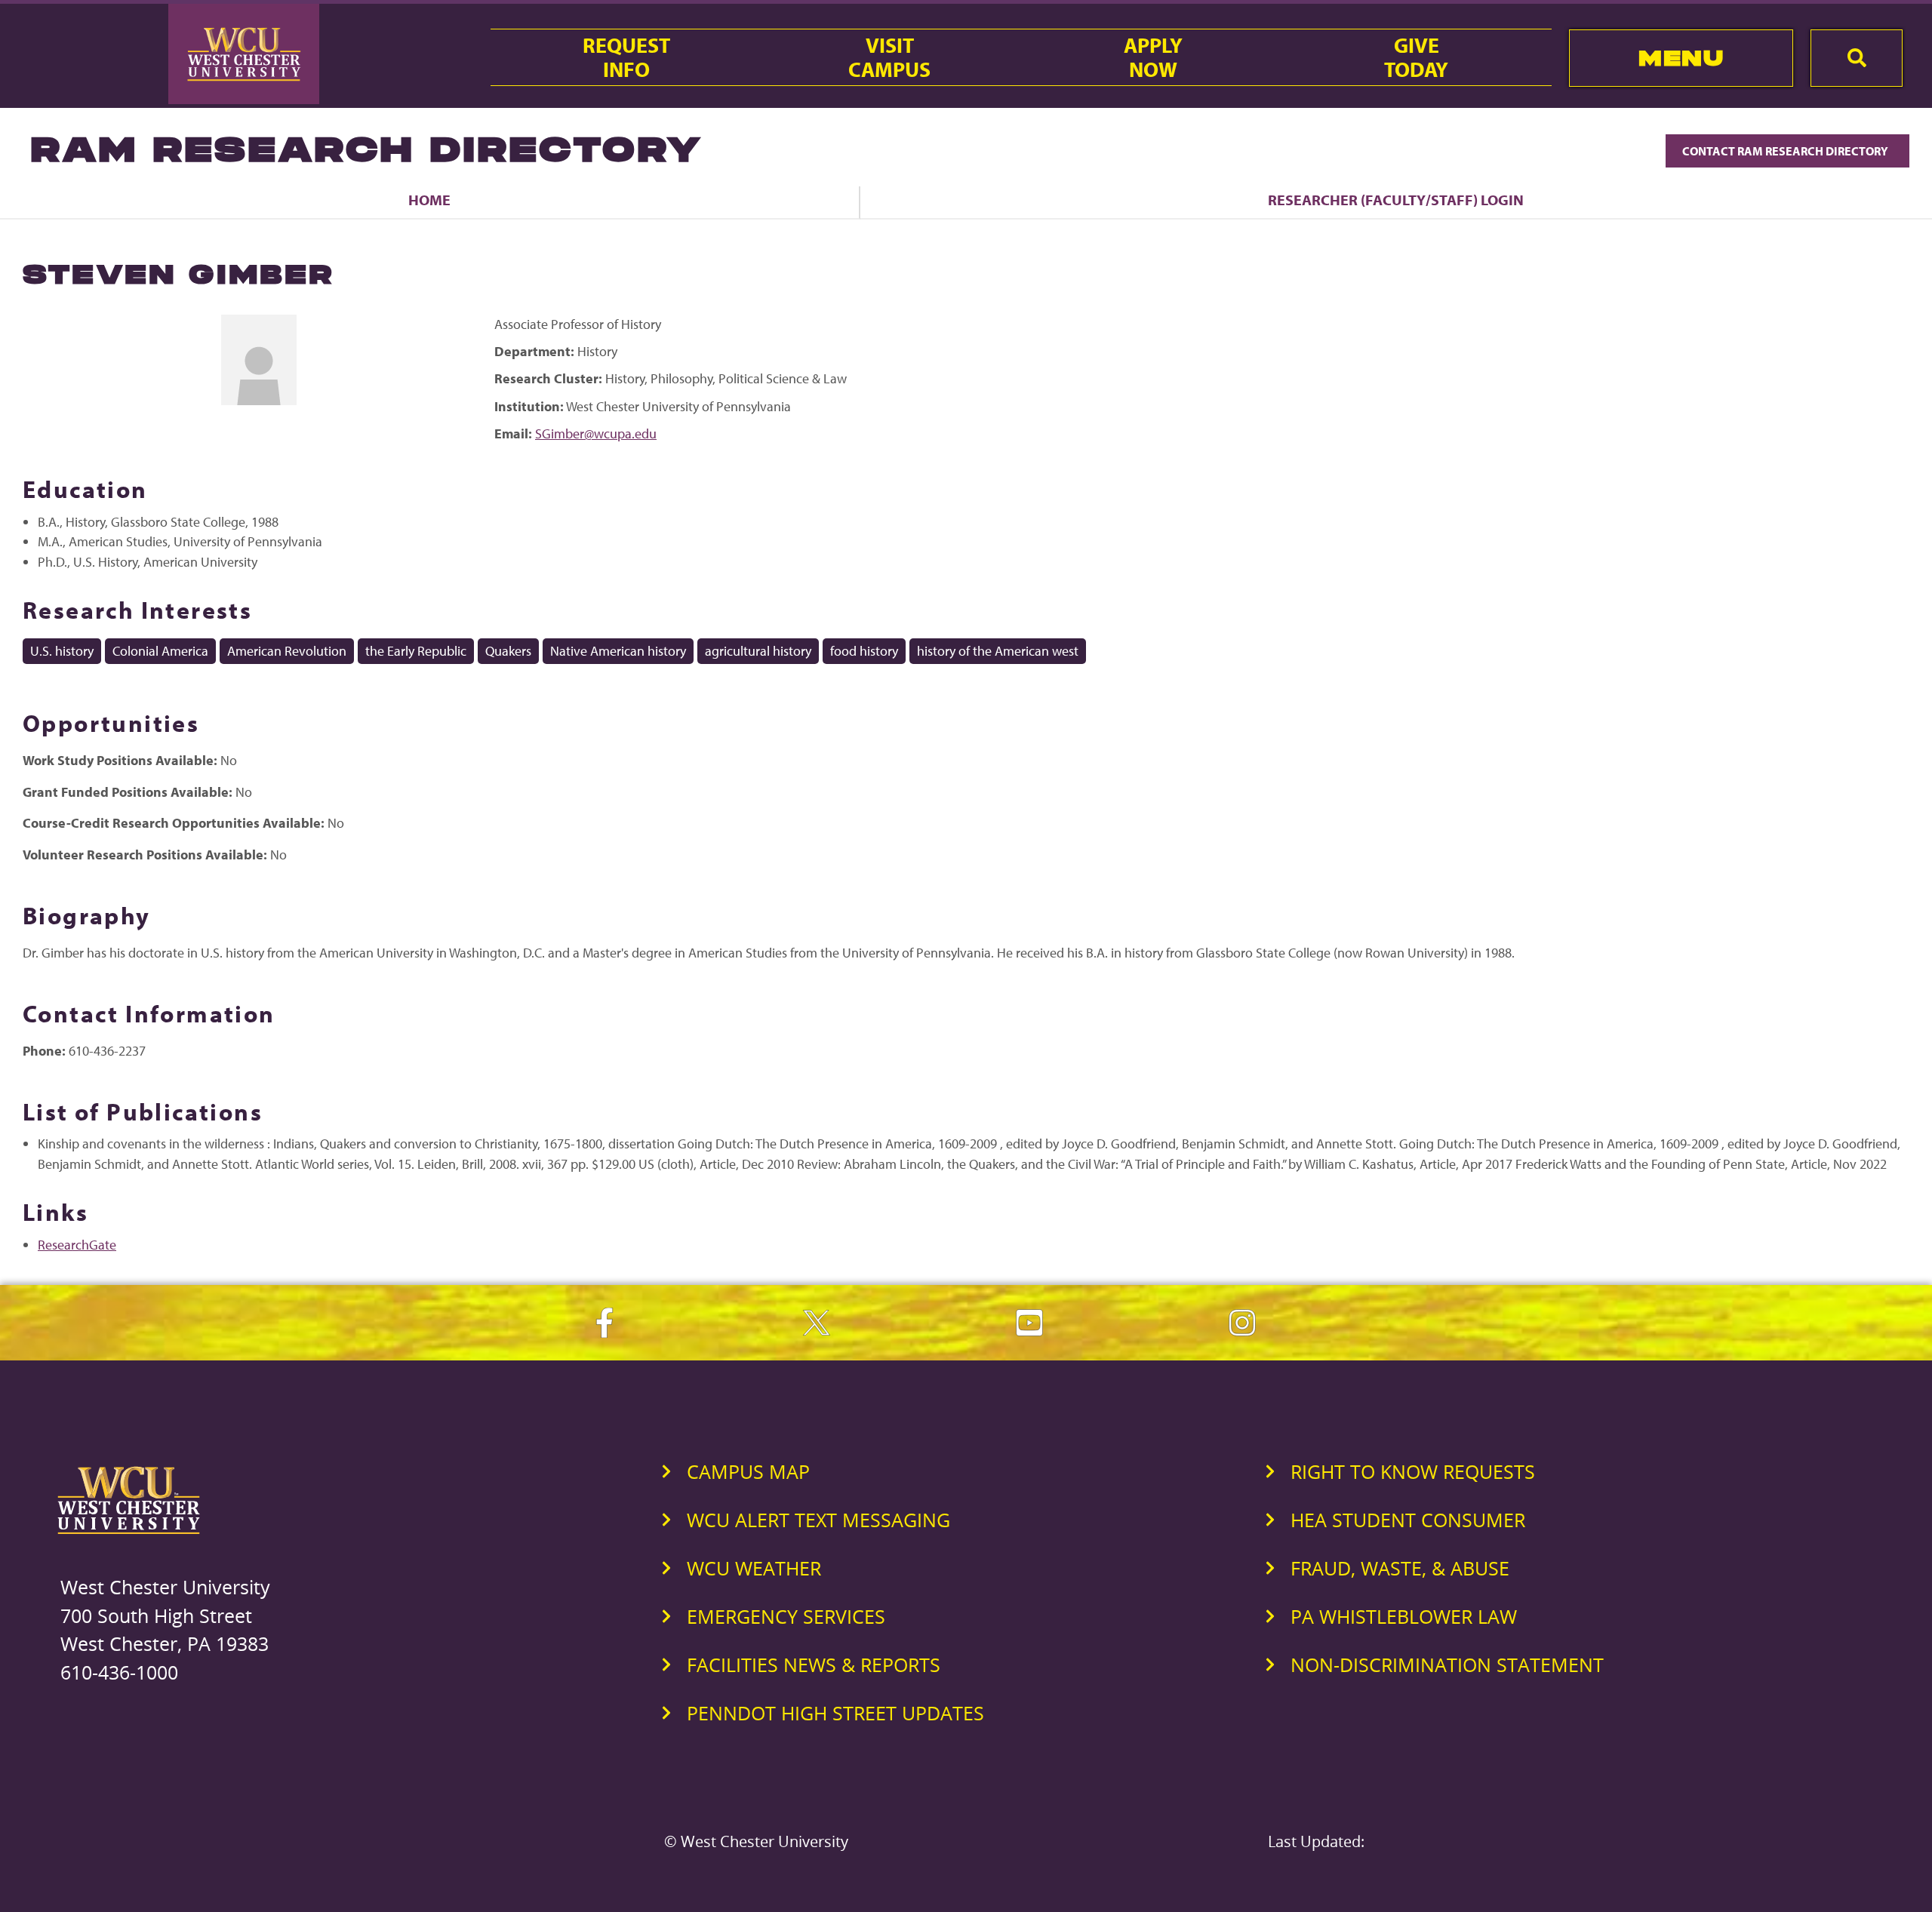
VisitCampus (889, 57)
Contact (1786, 151)
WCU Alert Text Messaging (818, 1520)
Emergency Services (786, 1616)
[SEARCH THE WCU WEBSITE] (1857, 58)
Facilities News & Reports (814, 1665)
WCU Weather (754, 1568)
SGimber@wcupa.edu (596, 433)
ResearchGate (77, 1245)
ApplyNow (1153, 57)
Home (429, 200)
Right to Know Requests (1413, 1471)
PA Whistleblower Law (1404, 1616)
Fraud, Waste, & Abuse (1400, 1568)
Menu (1681, 58)
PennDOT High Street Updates (835, 1713)
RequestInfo (626, 57)
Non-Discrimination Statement (1447, 1665)
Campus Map (748, 1471)
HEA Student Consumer (1408, 1520)
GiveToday (1416, 57)
